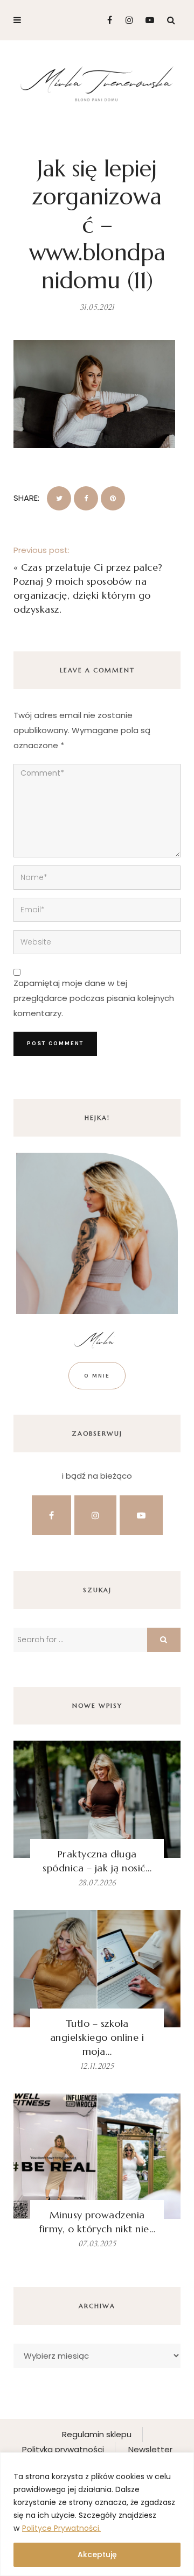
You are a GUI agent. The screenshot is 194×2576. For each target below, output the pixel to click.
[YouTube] (147, 20)
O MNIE (97, 1376)
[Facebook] (105, 20)
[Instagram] (126, 20)
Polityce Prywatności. (61, 2528)
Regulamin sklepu (97, 2434)
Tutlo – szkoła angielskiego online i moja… (97, 2037)
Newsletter (150, 2449)
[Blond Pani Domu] (97, 83)
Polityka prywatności (63, 2449)
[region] (97, 2514)
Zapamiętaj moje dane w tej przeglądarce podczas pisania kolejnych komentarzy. (94, 998)
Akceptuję (97, 2554)
